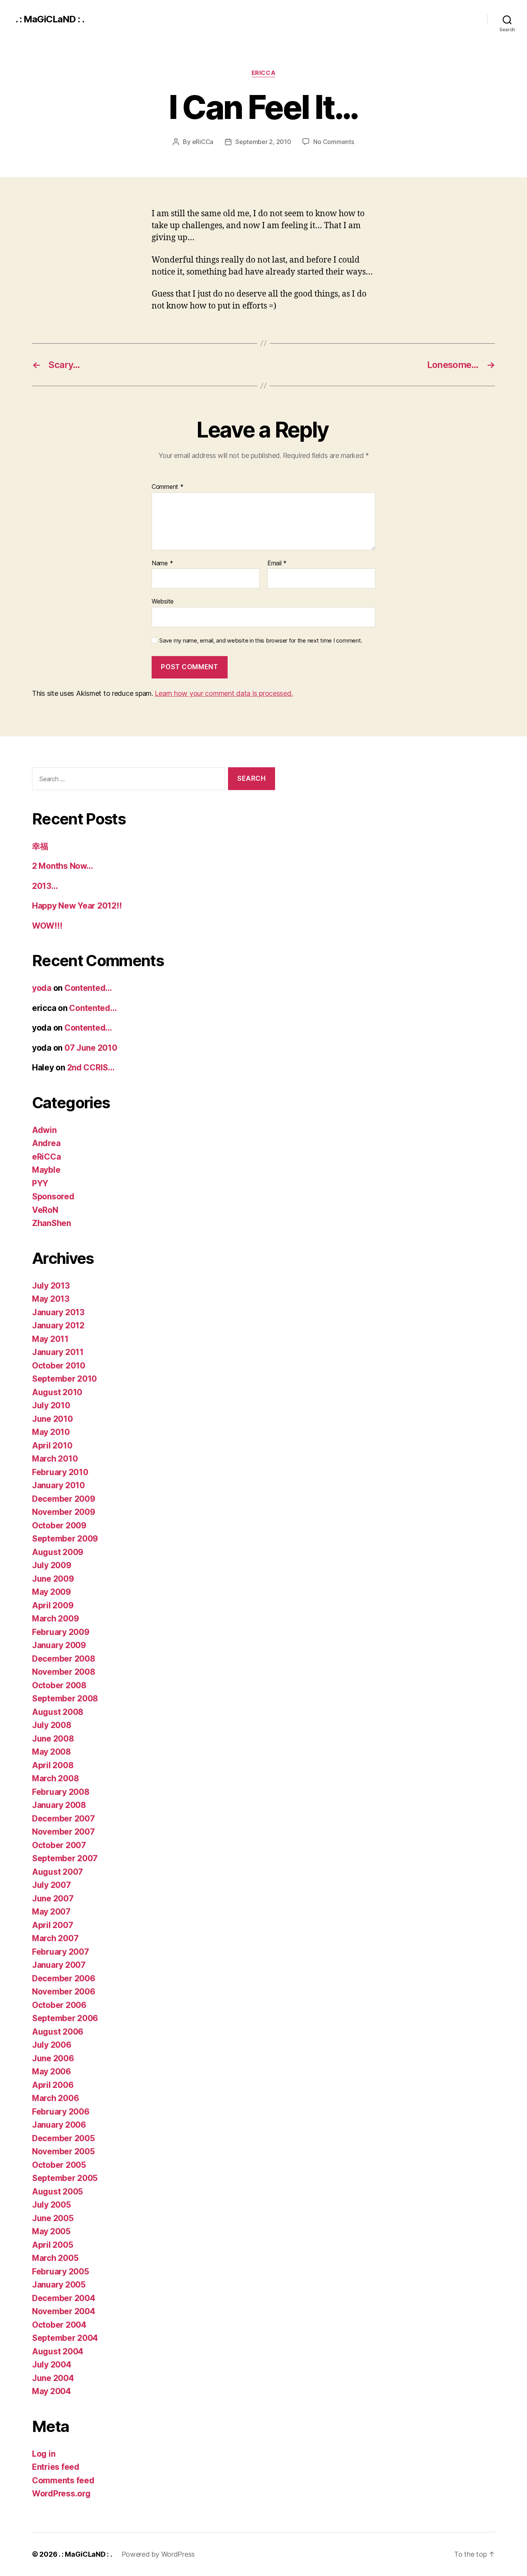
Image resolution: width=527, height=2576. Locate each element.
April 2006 (53, 2085)
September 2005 (65, 2178)
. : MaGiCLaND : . (50, 19)
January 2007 (59, 1965)
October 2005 (59, 2165)
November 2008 (64, 1672)
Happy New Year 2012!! (77, 906)
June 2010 (52, 1419)
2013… (45, 886)
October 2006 (59, 2005)
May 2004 (52, 2391)
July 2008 (52, 1725)
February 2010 (60, 1472)
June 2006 (53, 2058)
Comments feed (63, 2480)
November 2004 (64, 2311)
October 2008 (59, 1685)
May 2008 (52, 1752)
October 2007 (59, 1845)
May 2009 (52, 1592)
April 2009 (53, 1605)
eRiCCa (263, 73)
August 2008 (58, 1712)
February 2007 (61, 1952)
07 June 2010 (91, 1048)
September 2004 (65, 2338)
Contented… (88, 988)
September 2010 (64, 1379)
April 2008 (53, 1765)
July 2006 (52, 2045)
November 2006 (64, 1992)
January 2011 (58, 1352)
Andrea (46, 1143)
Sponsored (53, 1196)
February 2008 (61, 1792)
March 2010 (55, 1459)
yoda (42, 988)
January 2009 (59, 1645)
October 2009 (59, 1525)
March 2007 (55, 1938)
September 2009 (65, 1539)
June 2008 (53, 1739)
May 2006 (52, 2071)
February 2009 (61, 1632)
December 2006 (64, 1978)
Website (163, 601)
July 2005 (52, 2205)
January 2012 (58, 1325)
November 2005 (63, 2151)
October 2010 (59, 1366)
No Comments (334, 142)
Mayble (46, 1170)
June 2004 (53, 2378)
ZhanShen (52, 1223)
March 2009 (55, 1619)
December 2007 (63, 1819)
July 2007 (52, 1885)
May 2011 (50, 1339)
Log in (44, 2454)
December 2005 (63, 2138)
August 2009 (58, 1552)
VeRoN (45, 1210)
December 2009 (64, 1499)
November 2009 (64, 1512)
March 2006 (55, 2098)
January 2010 (58, 1485)
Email (277, 563)
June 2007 (53, 1899)
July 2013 (51, 1286)
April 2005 (52, 2245)
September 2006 (65, 2018)
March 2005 (55, 2258)
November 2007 (63, 1832)
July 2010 (51, 1405)
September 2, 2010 (263, 142)
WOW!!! (47, 926)
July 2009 (52, 1565)
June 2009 (53, 1579)
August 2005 (57, 2192)
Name (162, 563)
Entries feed (56, 2467)
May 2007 (51, 1912)
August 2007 (57, 1872)
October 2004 (59, 2325)
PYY (40, 1183)
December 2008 (64, 1659)
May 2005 (51, 2231)
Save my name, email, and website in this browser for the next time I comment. (261, 641)
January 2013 (58, 1312)
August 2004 (58, 2351)
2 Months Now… (62, 866)
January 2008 (59, 1805)
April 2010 (52, 1446)
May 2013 (51, 1299)
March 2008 (55, 1778)
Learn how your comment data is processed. (224, 693)
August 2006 (58, 2032)
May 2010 (51, 1432)
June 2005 (53, 2218)
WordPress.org (61, 2494)
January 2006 (59, 2125)
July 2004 (52, 2365)
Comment (168, 487)
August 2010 (57, 1392)
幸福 (40, 846)
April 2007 (52, 1925)
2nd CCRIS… (91, 1068)
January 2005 (59, 2285)
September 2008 (65, 1698)
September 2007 (65, 1858)
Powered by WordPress (158, 2554)
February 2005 (61, 2272)
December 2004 (64, 2298)
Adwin (44, 1130)
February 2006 (61, 2112)
